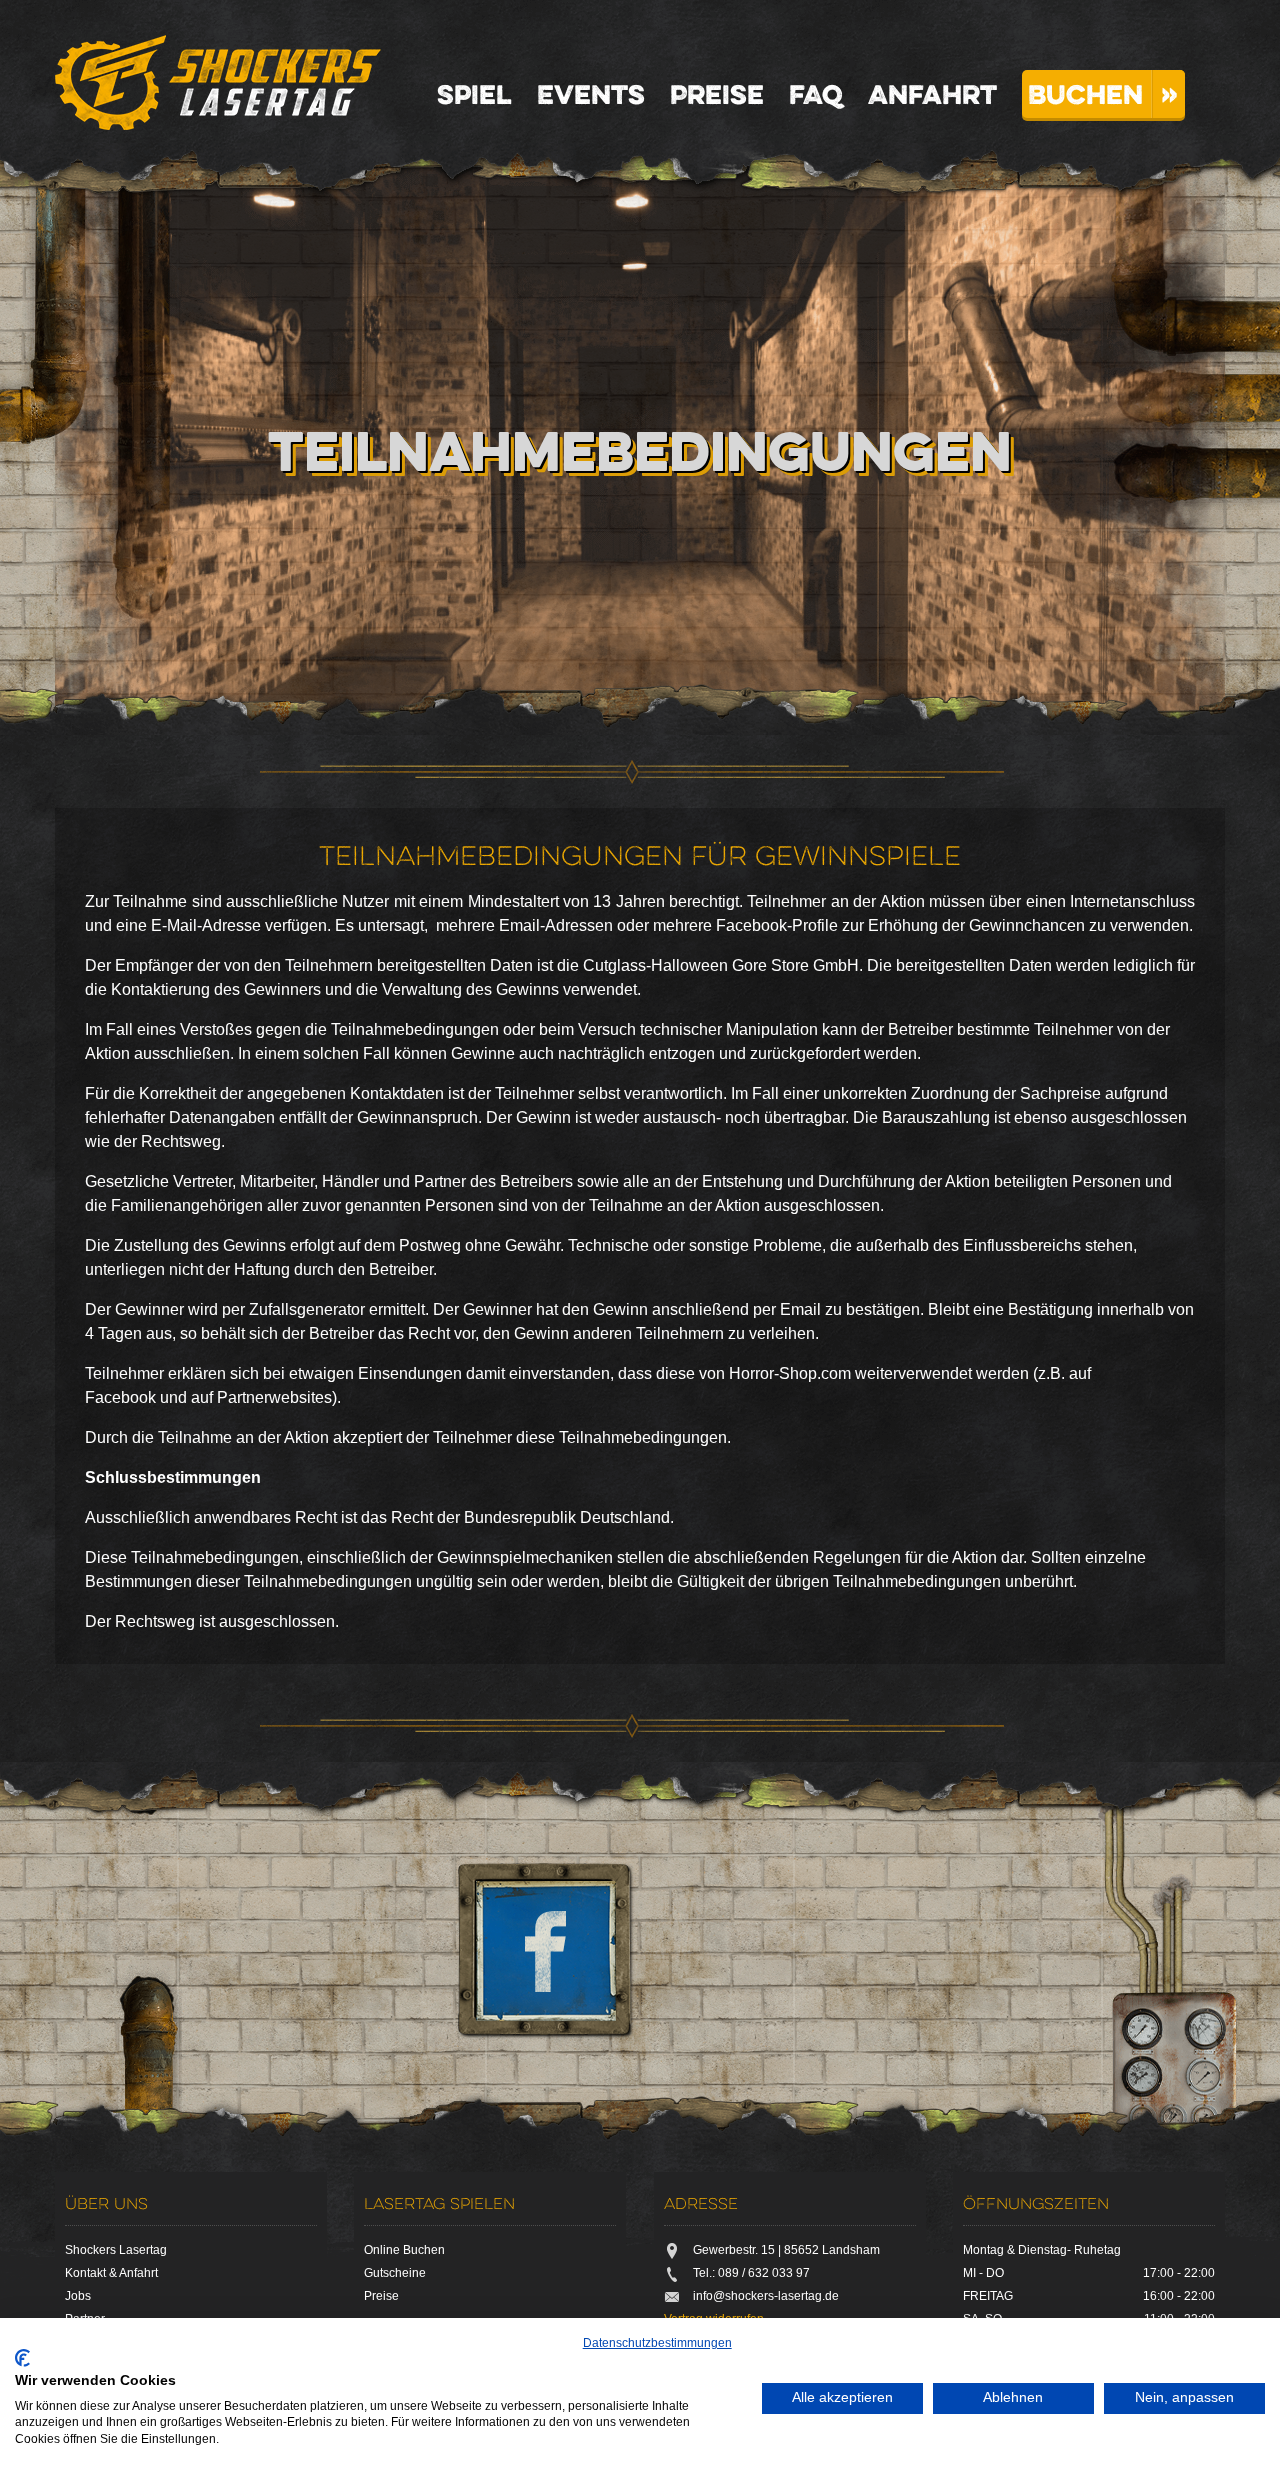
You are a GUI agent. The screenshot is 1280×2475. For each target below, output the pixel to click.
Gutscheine (395, 2273)
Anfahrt (932, 94)
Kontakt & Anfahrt (111, 2273)
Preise (717, 94)
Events (591, 94)
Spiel (474, 94)
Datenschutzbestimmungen (657, 2343)
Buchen (1085, 94)
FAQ (816, 94)
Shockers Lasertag (218, 82)
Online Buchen (404, 2250)
